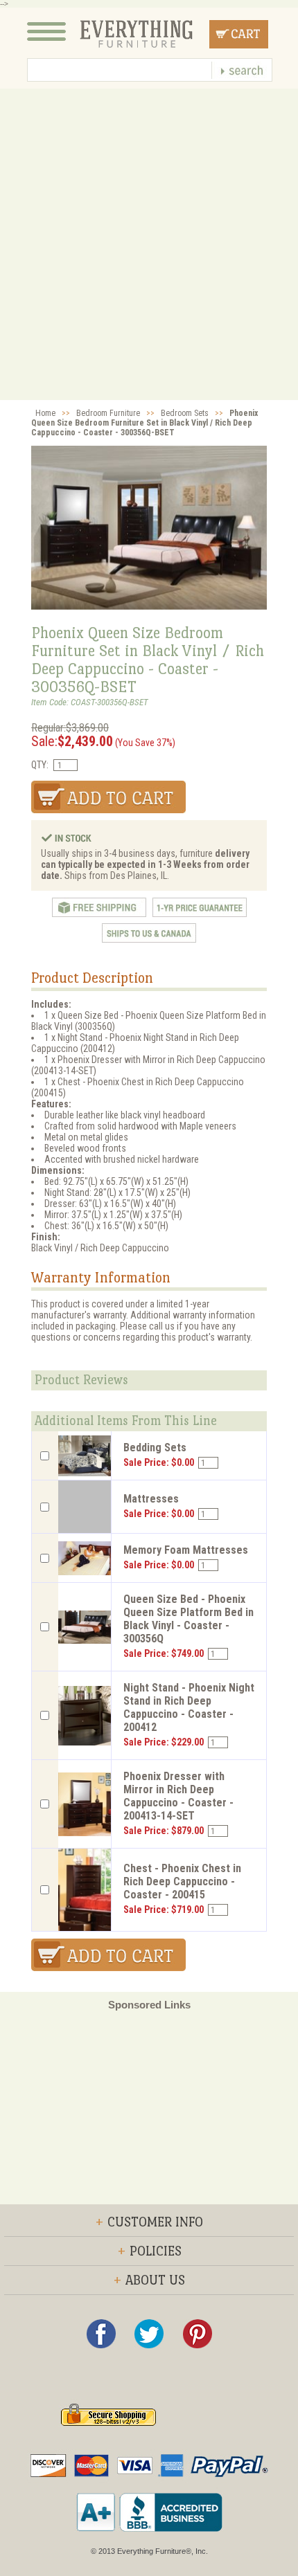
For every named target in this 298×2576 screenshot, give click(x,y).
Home (45, 413)
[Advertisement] (149, 244)
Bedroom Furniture (108, 413)
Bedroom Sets (185, 413)
